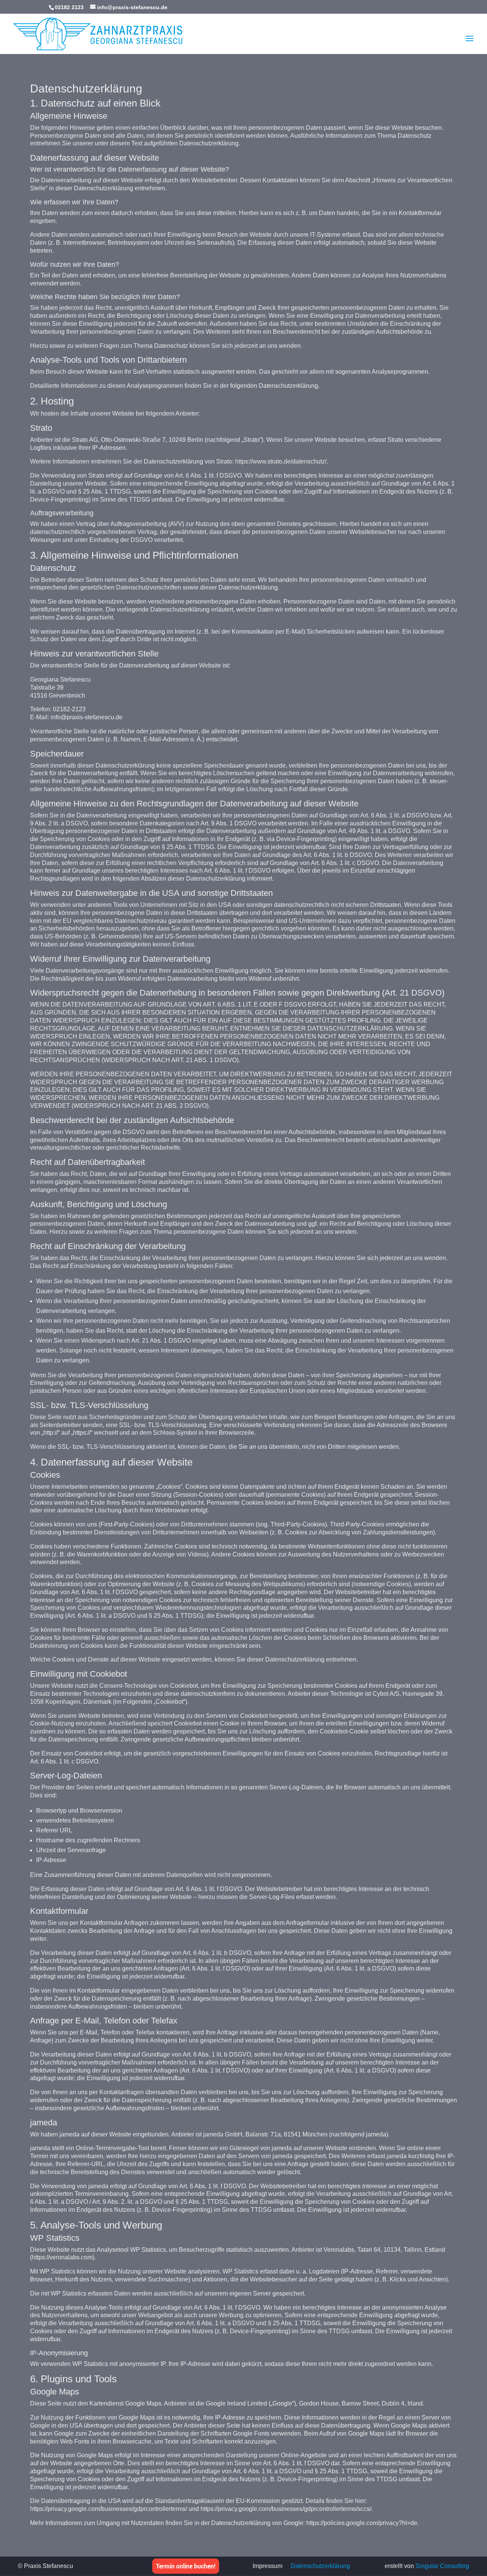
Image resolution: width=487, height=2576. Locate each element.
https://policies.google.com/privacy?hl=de (362, 2523)
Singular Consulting (442, 2566)
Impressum (267, 2566)
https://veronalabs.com (62, 2257)
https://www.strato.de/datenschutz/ (281, 461)
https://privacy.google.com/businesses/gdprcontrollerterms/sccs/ (286, 2509)
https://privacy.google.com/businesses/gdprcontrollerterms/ (109, 2509)
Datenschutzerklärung (320, 2566)
